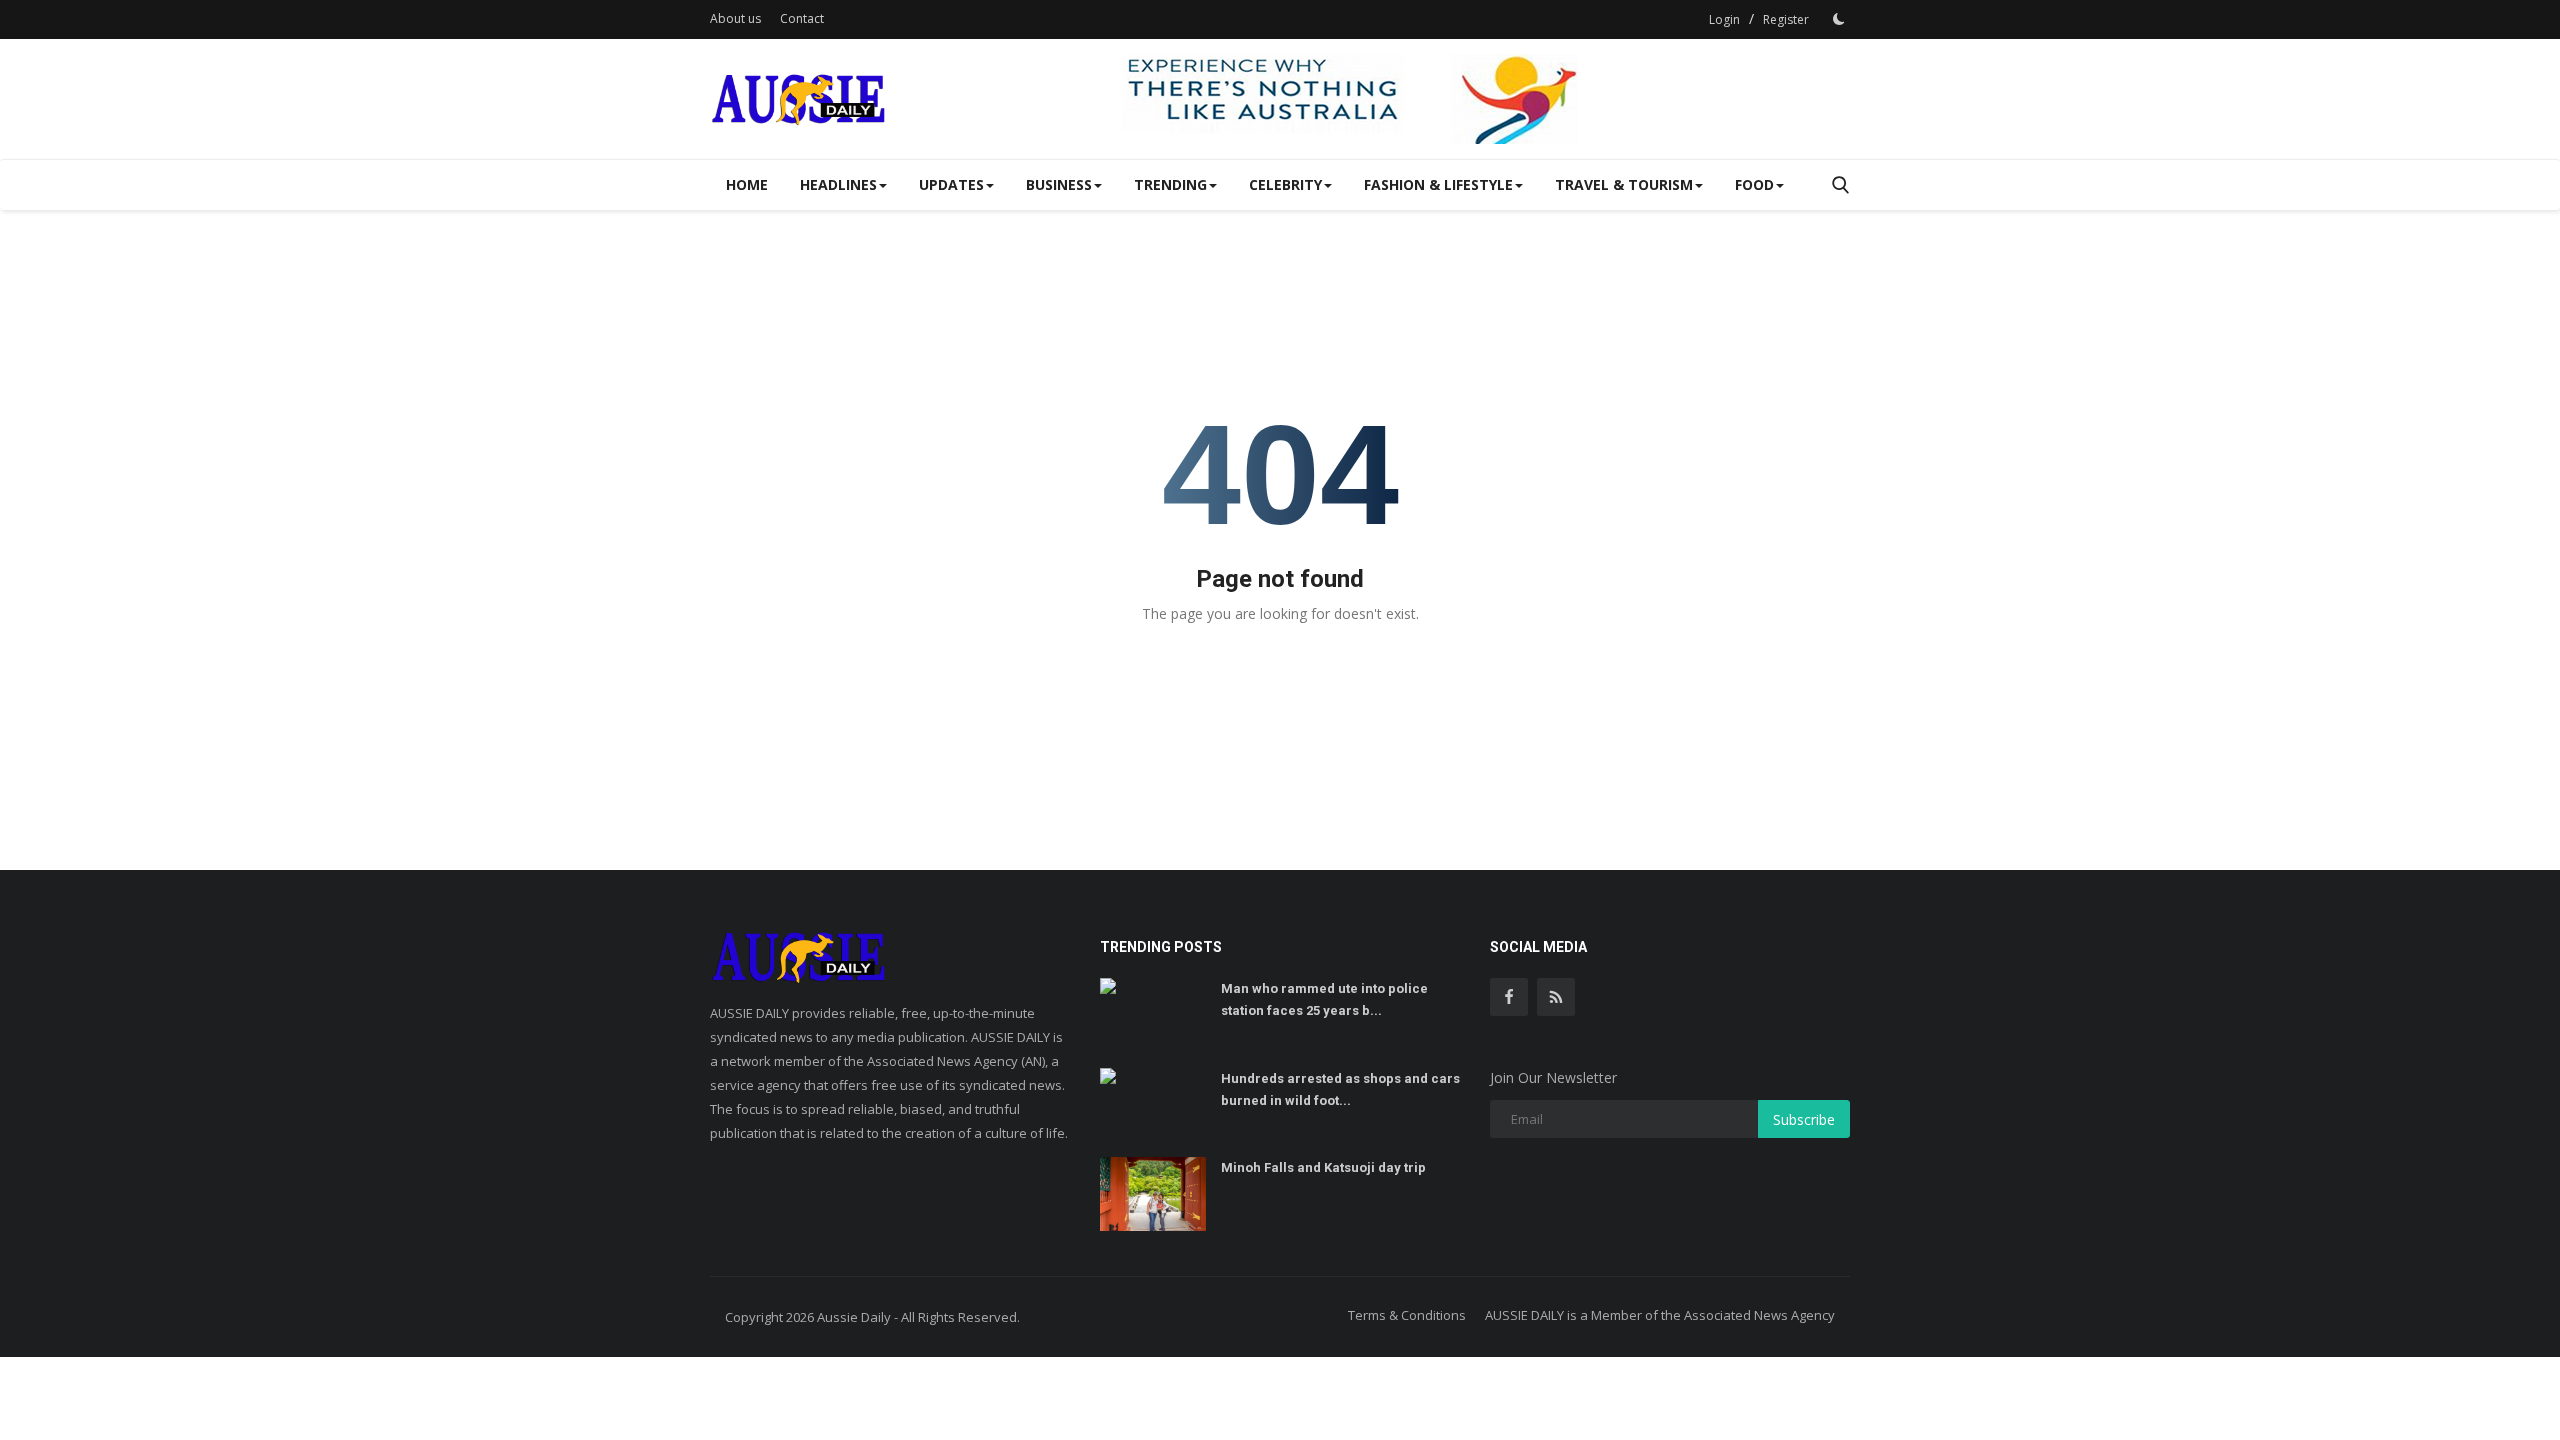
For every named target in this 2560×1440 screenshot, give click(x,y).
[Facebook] (1509, 997)
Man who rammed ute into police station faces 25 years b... (1324, 999)
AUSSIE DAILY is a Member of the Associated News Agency (1660, 1315)
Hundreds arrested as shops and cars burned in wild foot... (1340, 1089)
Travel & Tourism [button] (1624, 184)
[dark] (1839, 19)
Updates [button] (951, 184)
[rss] (1556, 997)
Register (1786, 19)
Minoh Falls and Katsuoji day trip (1323, 1167)
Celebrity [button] (1285, 184)
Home (747, 184)
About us (735, 18)
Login (1724, 19)
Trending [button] (1170, 184)
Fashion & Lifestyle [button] (1438, 184)
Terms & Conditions (1407, 1315)
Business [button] (1059, 184)
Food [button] (1754, 184)
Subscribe (1804, 1119)
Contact (802, 18)
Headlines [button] (838, 184)
